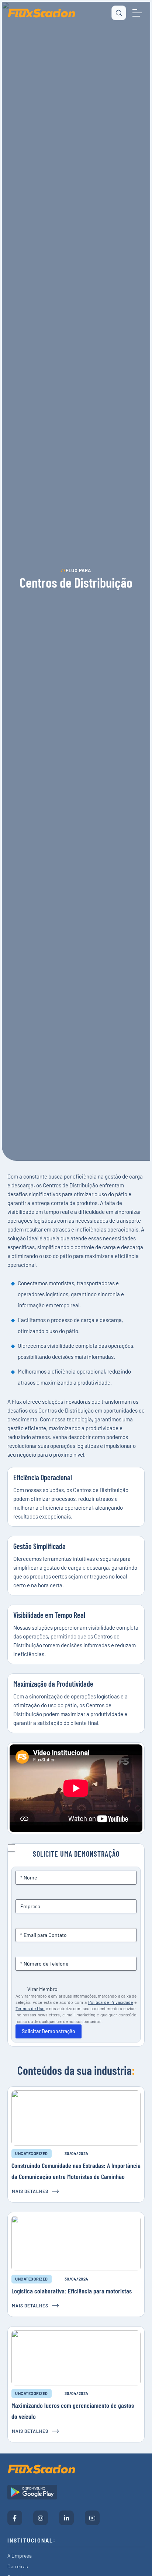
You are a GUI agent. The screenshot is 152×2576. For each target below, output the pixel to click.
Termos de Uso (30, 2008)
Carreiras (18, 2566)
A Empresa (20, 2556)
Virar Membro (42, 1989)
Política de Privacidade (110, 2002)
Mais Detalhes (30, 2191)
